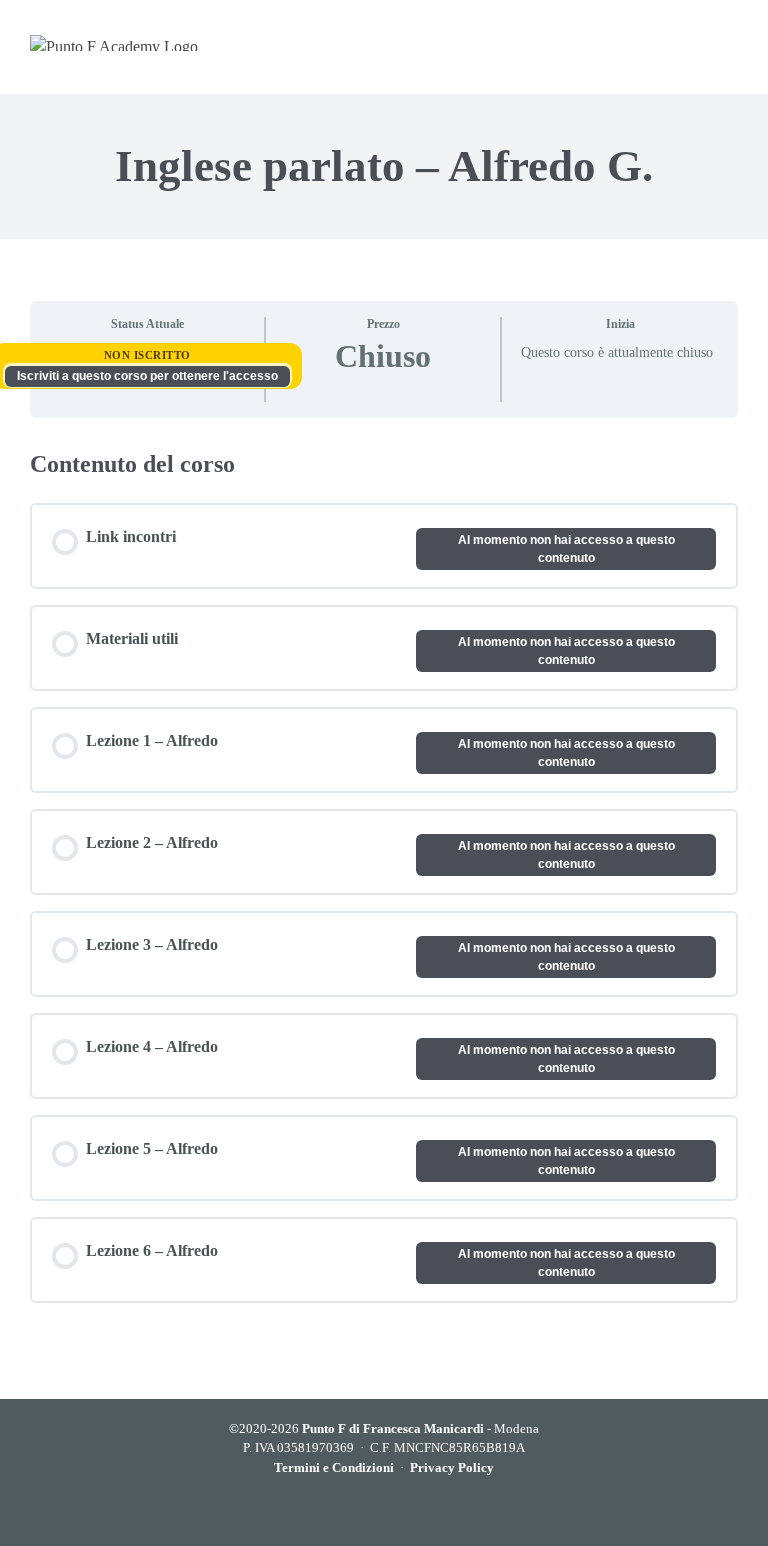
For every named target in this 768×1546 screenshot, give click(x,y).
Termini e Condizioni (334, 1467)
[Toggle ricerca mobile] (689, 42)
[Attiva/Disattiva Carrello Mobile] (650, 42)
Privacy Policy (452, 1467)
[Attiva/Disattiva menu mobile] (728, 42)
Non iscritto (147, 355)
